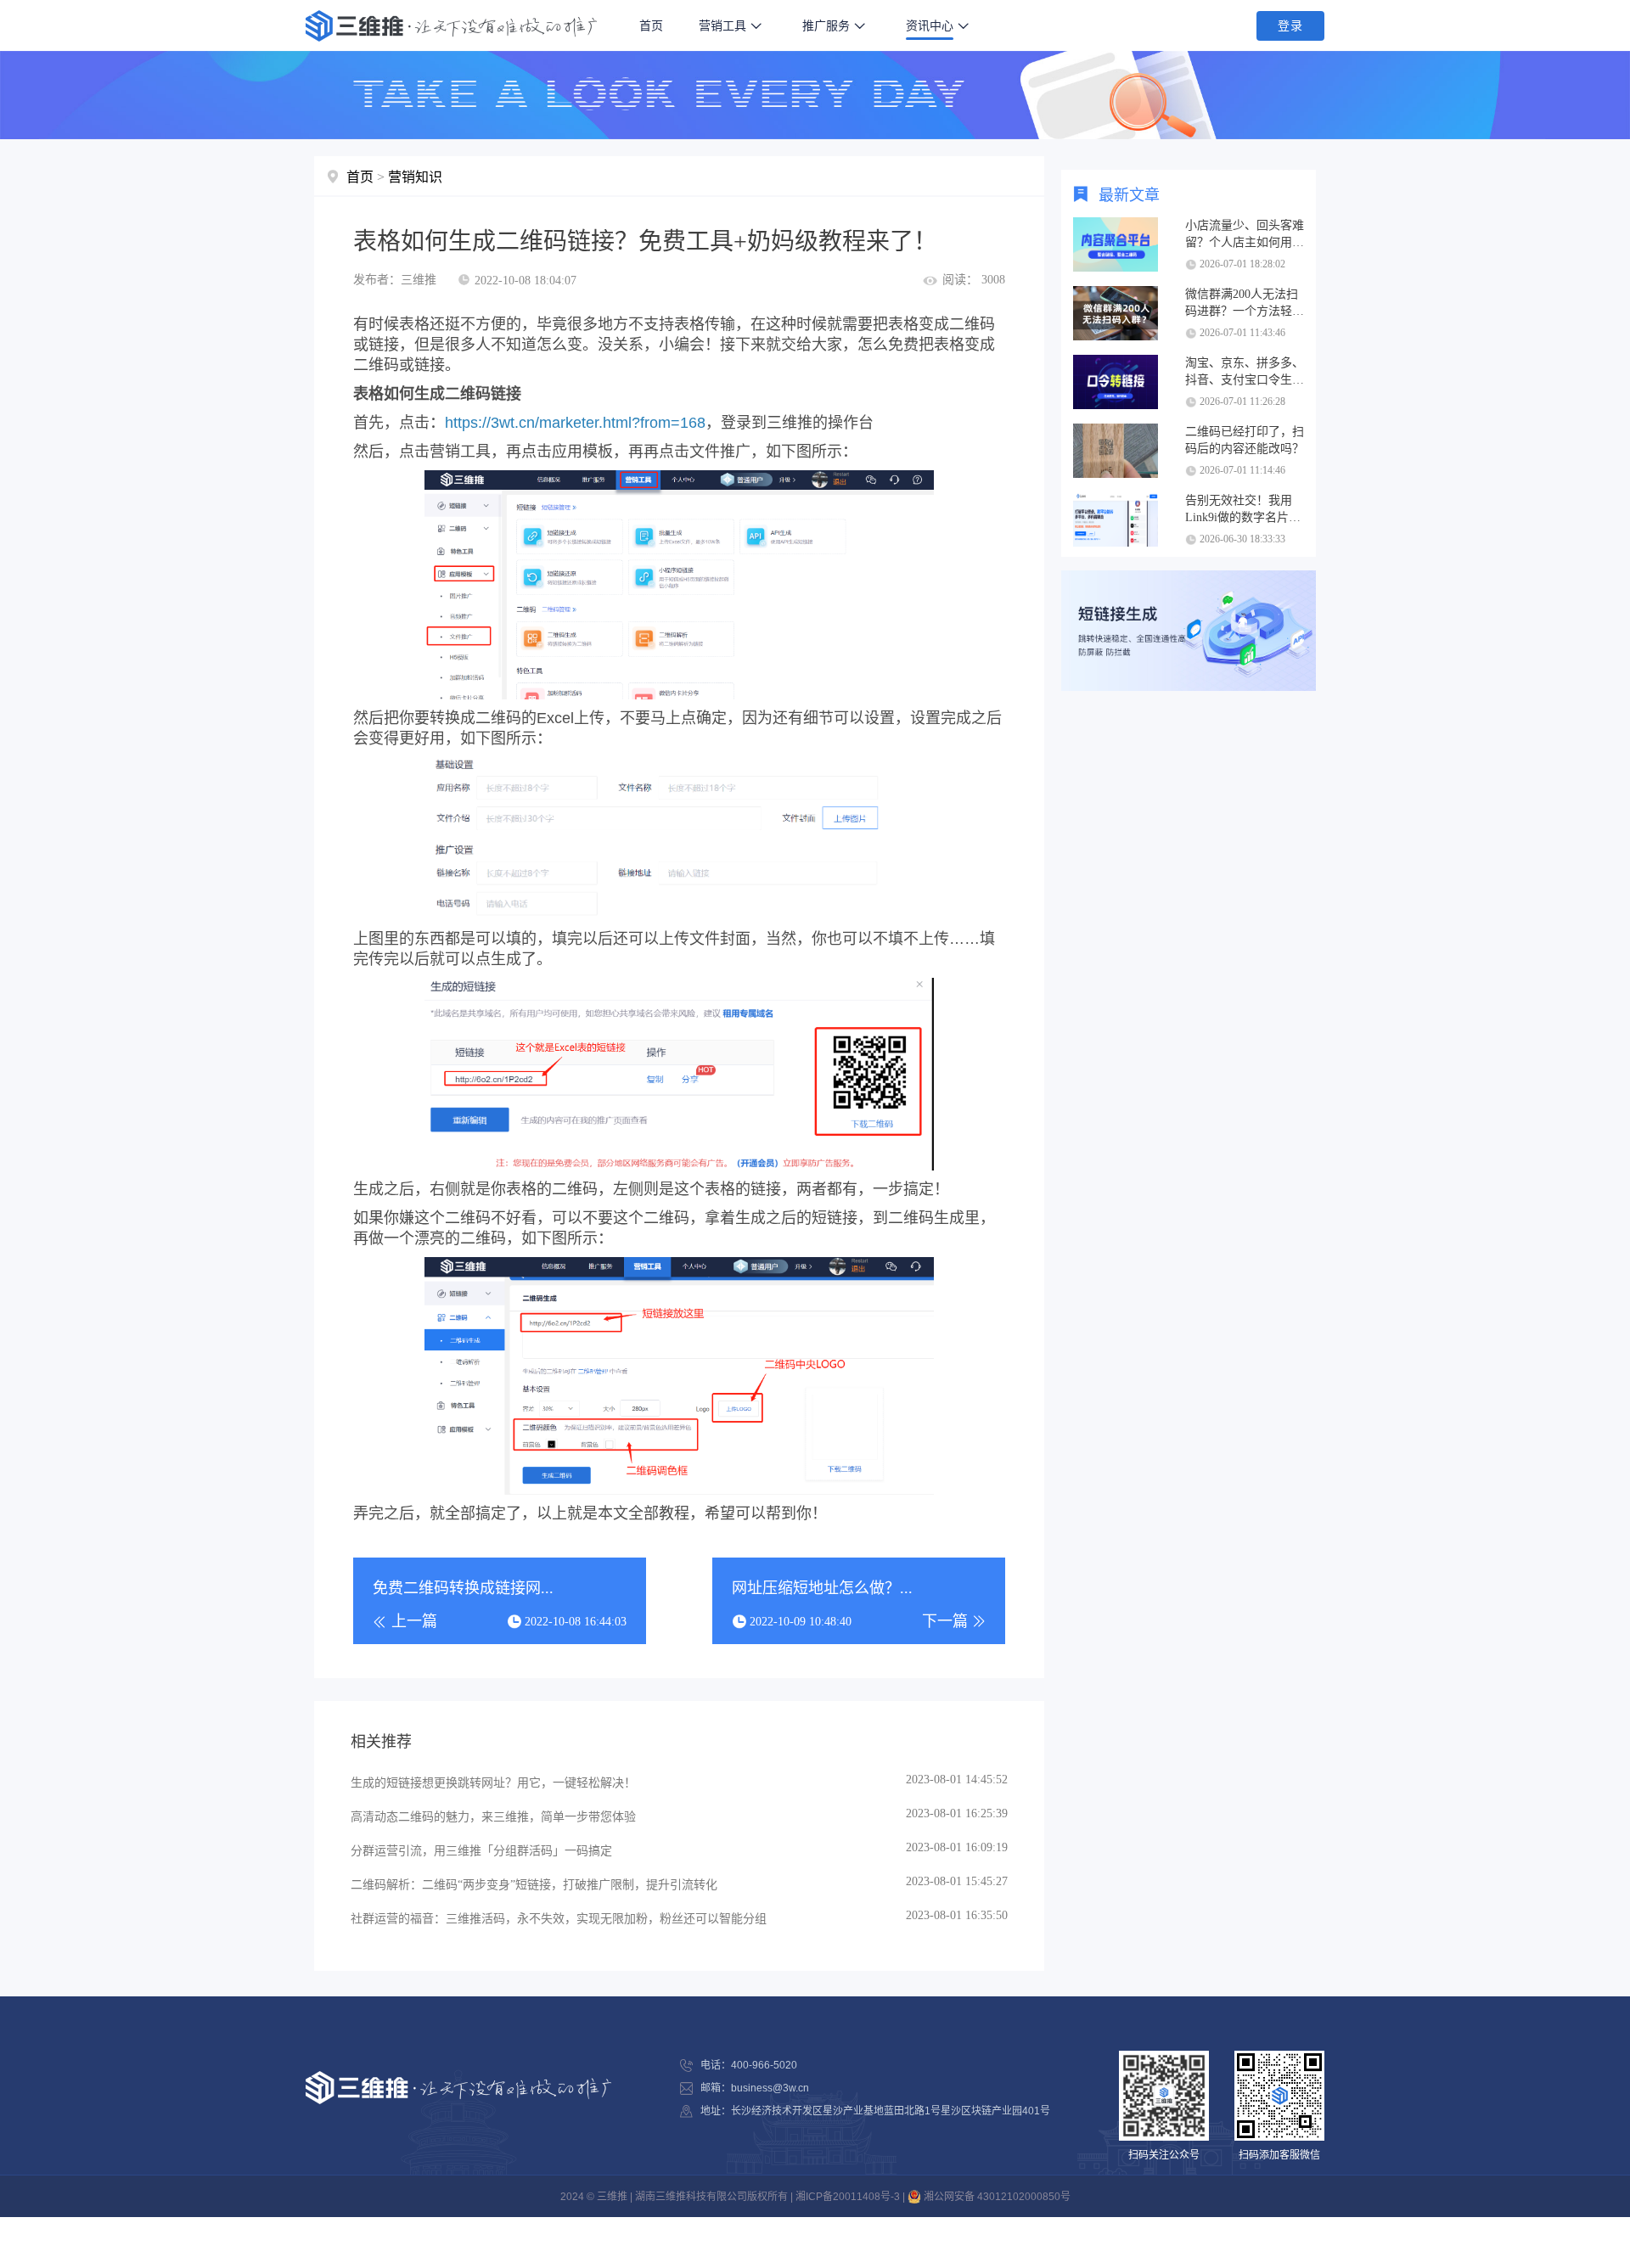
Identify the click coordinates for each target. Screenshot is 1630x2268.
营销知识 (415, 177)
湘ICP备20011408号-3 (848, 2197)
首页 (651, 25)
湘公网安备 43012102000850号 (996, 2197)
